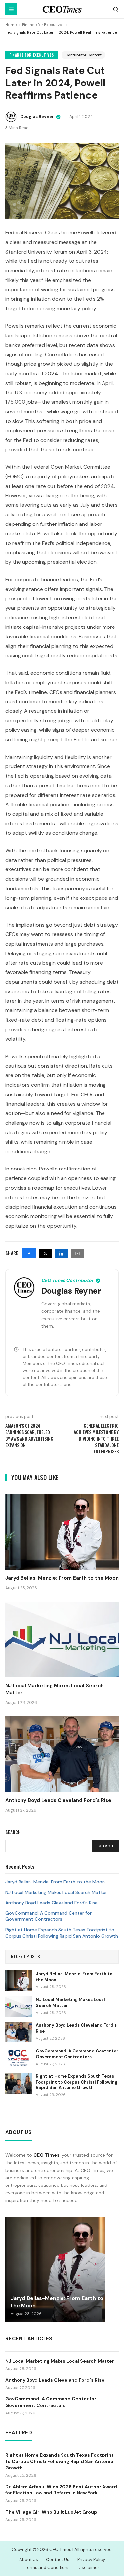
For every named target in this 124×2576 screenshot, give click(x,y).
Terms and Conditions (47, 2568)
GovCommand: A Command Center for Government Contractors (48, 1916)
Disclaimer (88, 2568)
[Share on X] (45, 1253)
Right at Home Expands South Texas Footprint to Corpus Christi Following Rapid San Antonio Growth (62, 1933)
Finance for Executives (43, 25)
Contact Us (58, 2560)
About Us (29, 2560)
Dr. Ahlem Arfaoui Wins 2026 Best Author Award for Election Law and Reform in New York (61, 2490)
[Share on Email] (78, 1254)
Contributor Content (83, 55)
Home (11, 25)
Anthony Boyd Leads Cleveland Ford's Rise (51, 1903)
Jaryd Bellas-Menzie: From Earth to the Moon (55, 1882)
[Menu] (11, 9)
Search (105, 1846)
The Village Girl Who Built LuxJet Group (51, 2512)
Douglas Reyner (37, 117)
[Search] (116, 9)
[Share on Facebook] (29, 1253)
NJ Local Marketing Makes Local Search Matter (56, 1892)
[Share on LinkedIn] (61, 1254)
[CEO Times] (62, 9)
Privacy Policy (91, 2560)
